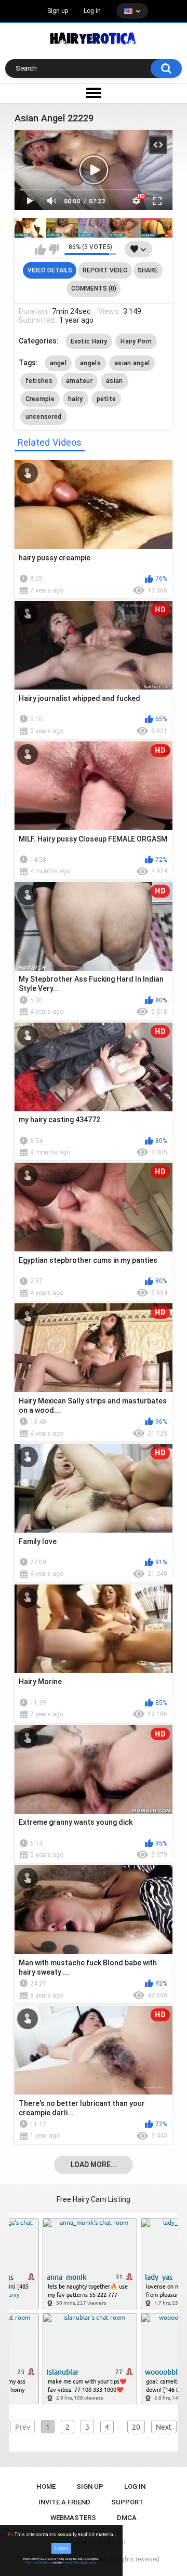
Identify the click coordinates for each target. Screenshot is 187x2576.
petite (106, 399)
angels (90, 363)
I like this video (40, 250)
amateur (79, 381)
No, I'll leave (89, 2563)
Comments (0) (94, 288)
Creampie (40, 399)
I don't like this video (54, 250)
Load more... (94, 2165)
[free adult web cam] (94, 228)
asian (115, 381)
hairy (76, 399)
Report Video (105, 270)
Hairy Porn (136, 341)
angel (58, 363)
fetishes (39, 381)
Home (46, 2487)
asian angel (132, 363)
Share (148, 270)
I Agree (61, 2548)
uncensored (44, 417)
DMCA (127, 2518)
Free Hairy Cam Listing (94, 2199)
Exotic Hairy (89, 341)
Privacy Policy (71, 2563)
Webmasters (73, 2518)
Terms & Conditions (39, 2563)
